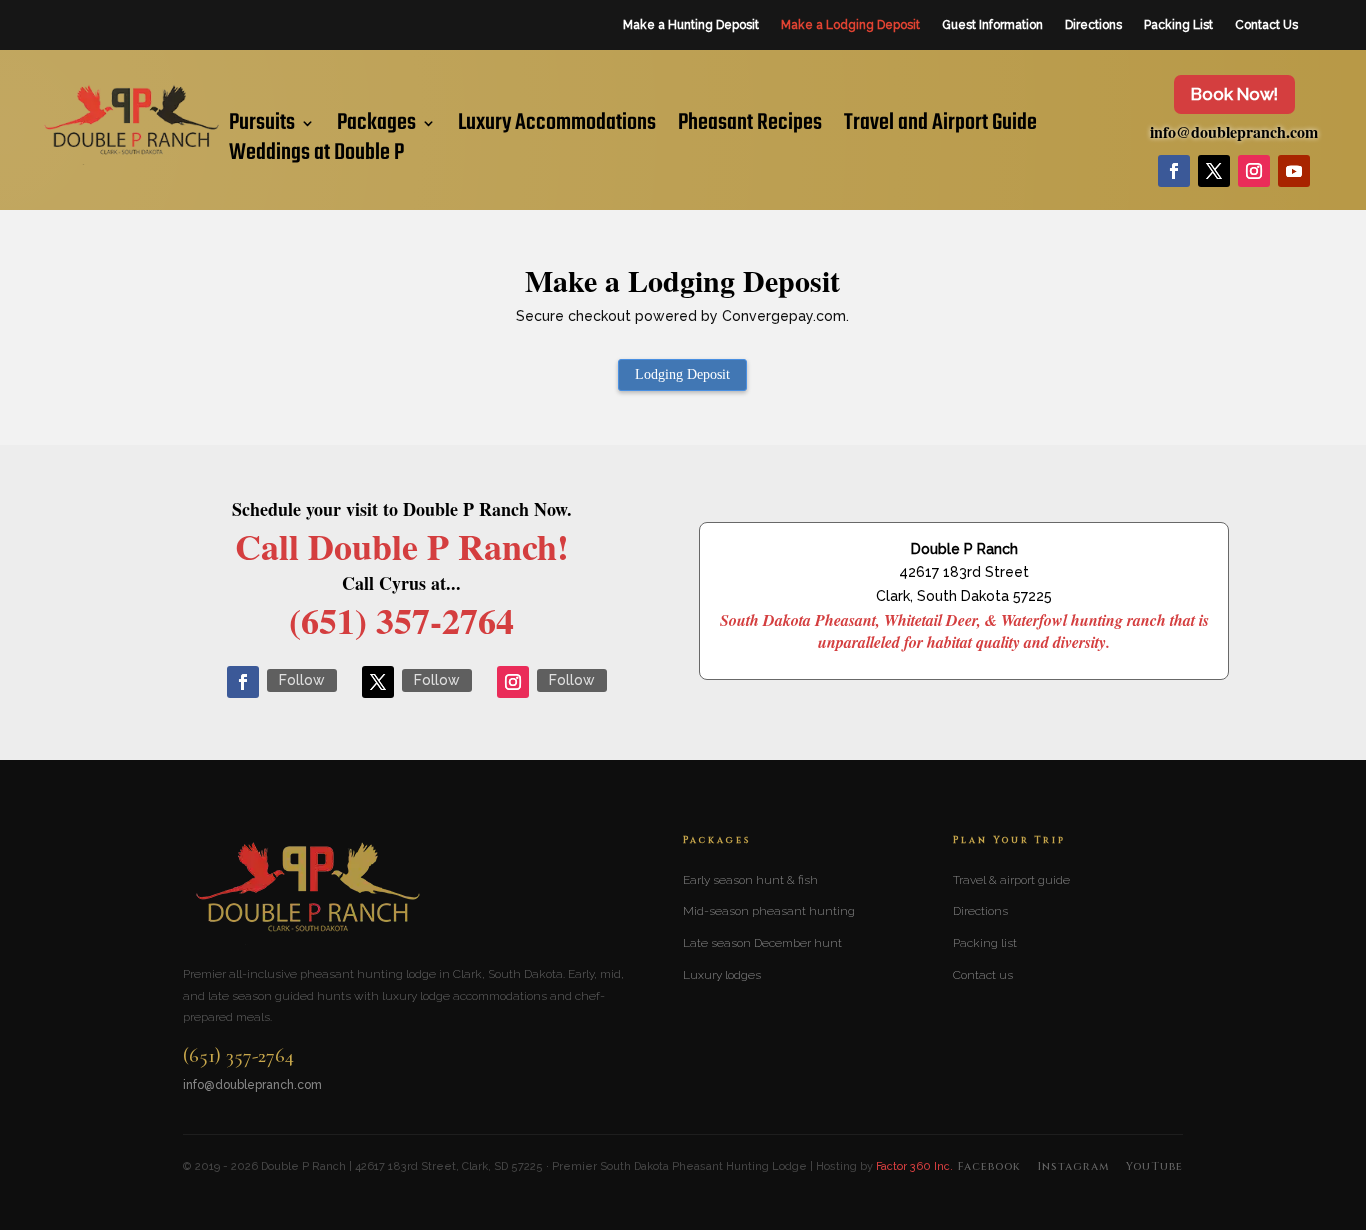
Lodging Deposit (682, 374)
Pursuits (262, 127)
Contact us (983, 975)
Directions (1093, 25)
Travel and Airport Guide (940, 127)
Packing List (1178, 25)
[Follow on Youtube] (1294, 171)
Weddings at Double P (316, 157)
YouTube (1154, 1166)
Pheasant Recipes (750, 127)
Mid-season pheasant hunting (769, 911)
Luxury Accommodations (557, 127)
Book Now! (1234, 94)
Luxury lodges (722, 975)
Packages (376, 127)
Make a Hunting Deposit (691, 25)
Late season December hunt (762, 943)
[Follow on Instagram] (1254, 171)
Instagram (1073, 1166)
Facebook (989, 1166)
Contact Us (1266, 25)
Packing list (985, 943)
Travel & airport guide (1011, 880)
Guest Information (992, 25)
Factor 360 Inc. (914, 1166)
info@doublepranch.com (1234, 131)
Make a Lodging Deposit (850, 25)
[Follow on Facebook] (1174, 171)
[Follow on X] (1214, 171)
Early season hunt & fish (750, 880)
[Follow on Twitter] (378, 682)
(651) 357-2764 (238, 1056)
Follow (302, 680)
